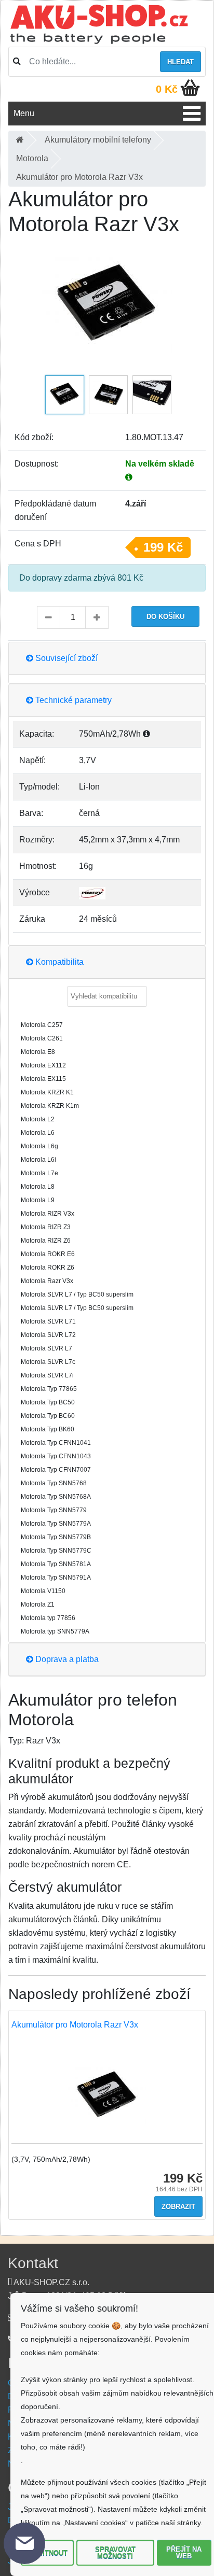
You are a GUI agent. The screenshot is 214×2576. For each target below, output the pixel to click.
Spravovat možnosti (115, 2553)
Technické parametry (72, 700)
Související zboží (65, 658)
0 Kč (167, 89)
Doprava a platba (66, 1659)
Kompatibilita (58, 962)
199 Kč (163, 547)
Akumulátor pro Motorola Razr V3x (75, 2025)
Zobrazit (178, 2207)
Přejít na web (184, 2553)
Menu (24, 113)
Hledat (180, 62)
